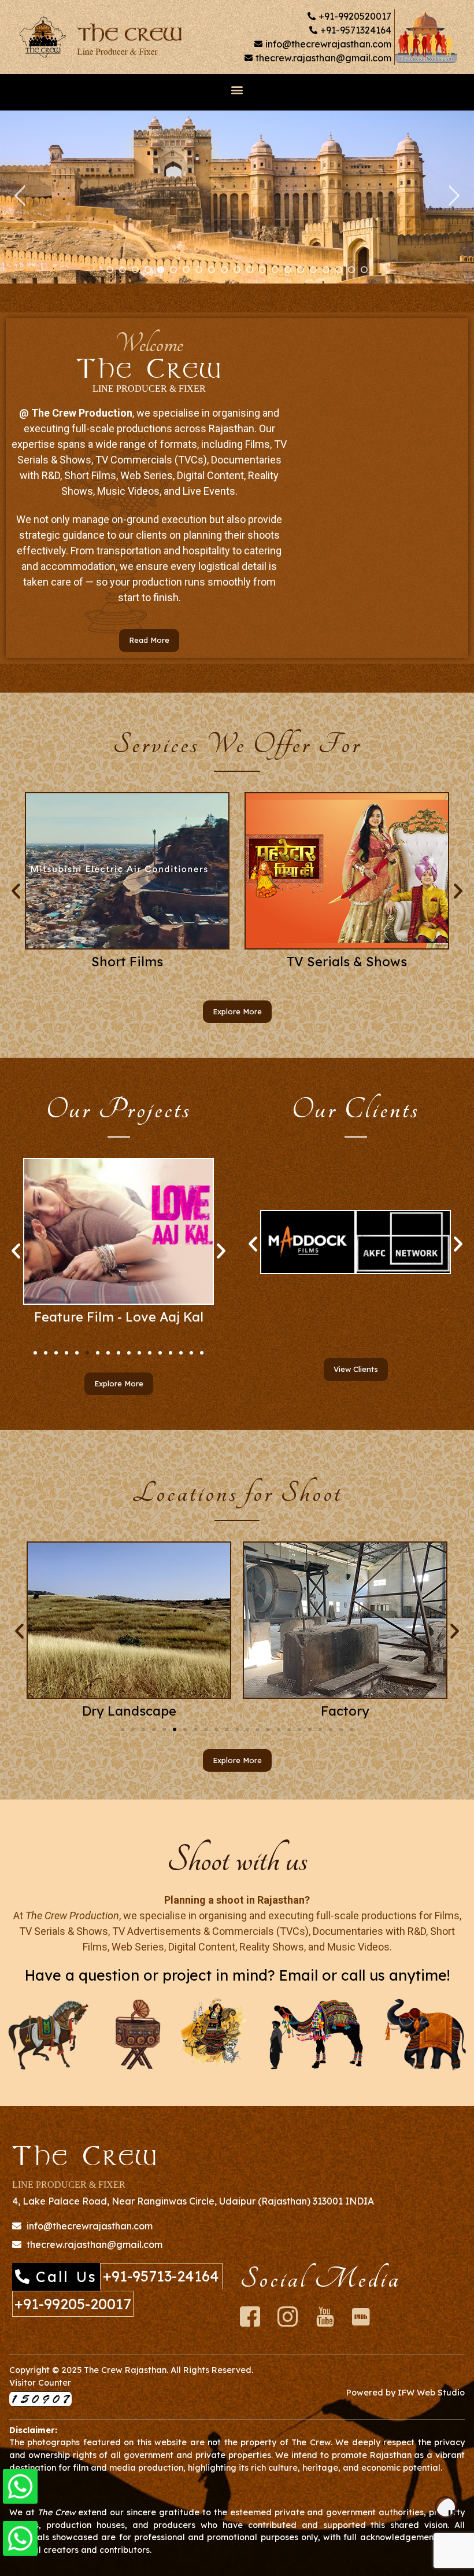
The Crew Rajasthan (125, 2370)
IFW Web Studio (431, 2393)
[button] (237, 89)
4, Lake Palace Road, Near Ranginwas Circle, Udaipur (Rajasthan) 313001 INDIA (193, 2201)
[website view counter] (40, 2403)
